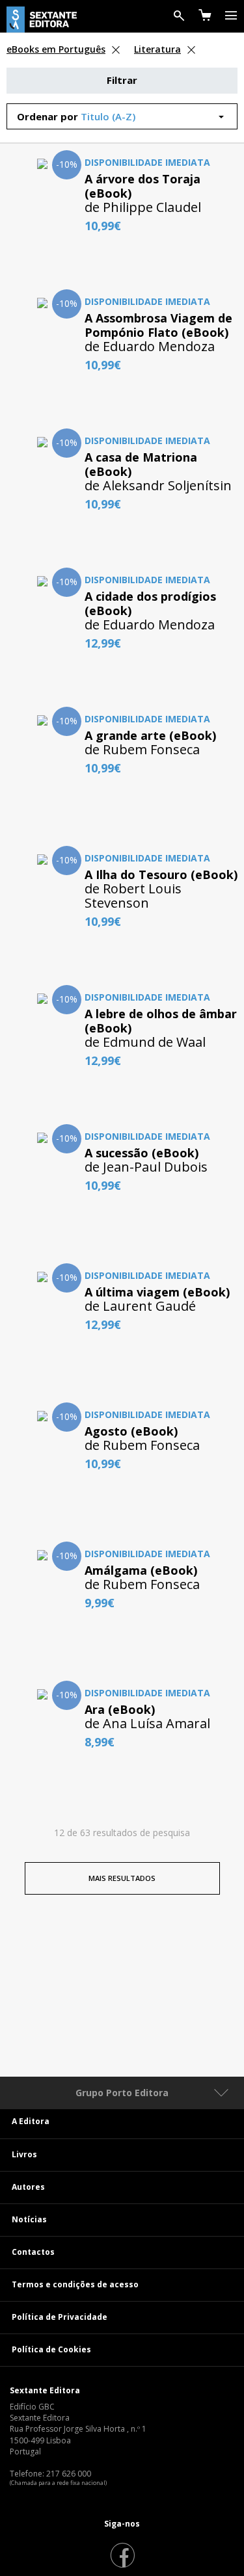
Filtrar (122, 80)
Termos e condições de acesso (75, 2284)
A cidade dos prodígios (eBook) (150, 603)
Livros (24, 2154)
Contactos (33, 2252)
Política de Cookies (51, 2349)
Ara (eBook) (120, 1709)
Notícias (29, 2219)
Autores (28, 2187)
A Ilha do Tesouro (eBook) (161, 874)
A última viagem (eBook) (157, 1292)
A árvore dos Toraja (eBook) (142, 186)
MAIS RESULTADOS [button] (122, 1878)
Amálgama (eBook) (141, 1570)
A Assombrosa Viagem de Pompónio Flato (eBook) (158, 325)
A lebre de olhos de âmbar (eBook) (161, 1021)
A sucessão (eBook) (142, 1153)
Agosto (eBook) (131, 1431)
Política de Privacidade (60, 2317)
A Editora (31, 2121)
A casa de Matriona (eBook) (141, 464)
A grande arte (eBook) (150, 735)
